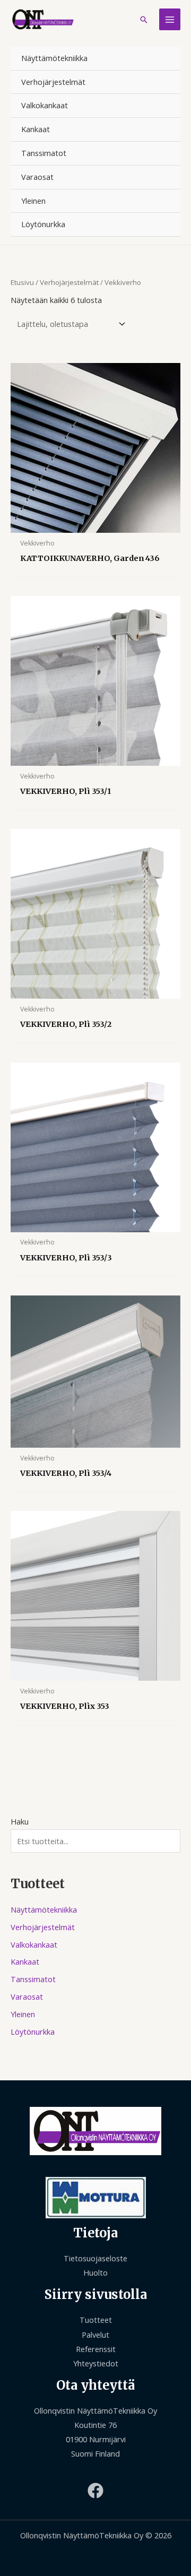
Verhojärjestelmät (53, 82)
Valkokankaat (45, 105)
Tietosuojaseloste (95, 2258)
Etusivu (22, 282)
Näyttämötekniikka (54, 58)
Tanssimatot (44, 153)
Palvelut (95, 2335)
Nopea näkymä (95, 524)
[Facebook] (95, 2491)
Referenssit (96, 2349)
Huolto (95, 2272)
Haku (20, 1821)
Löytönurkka (43, 224)
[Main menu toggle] (170, 19)
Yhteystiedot (96, 2363)
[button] (144, 20)
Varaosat (37, 177)
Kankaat (36, 129)
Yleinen (33, 201)
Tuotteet (96, 2320)
